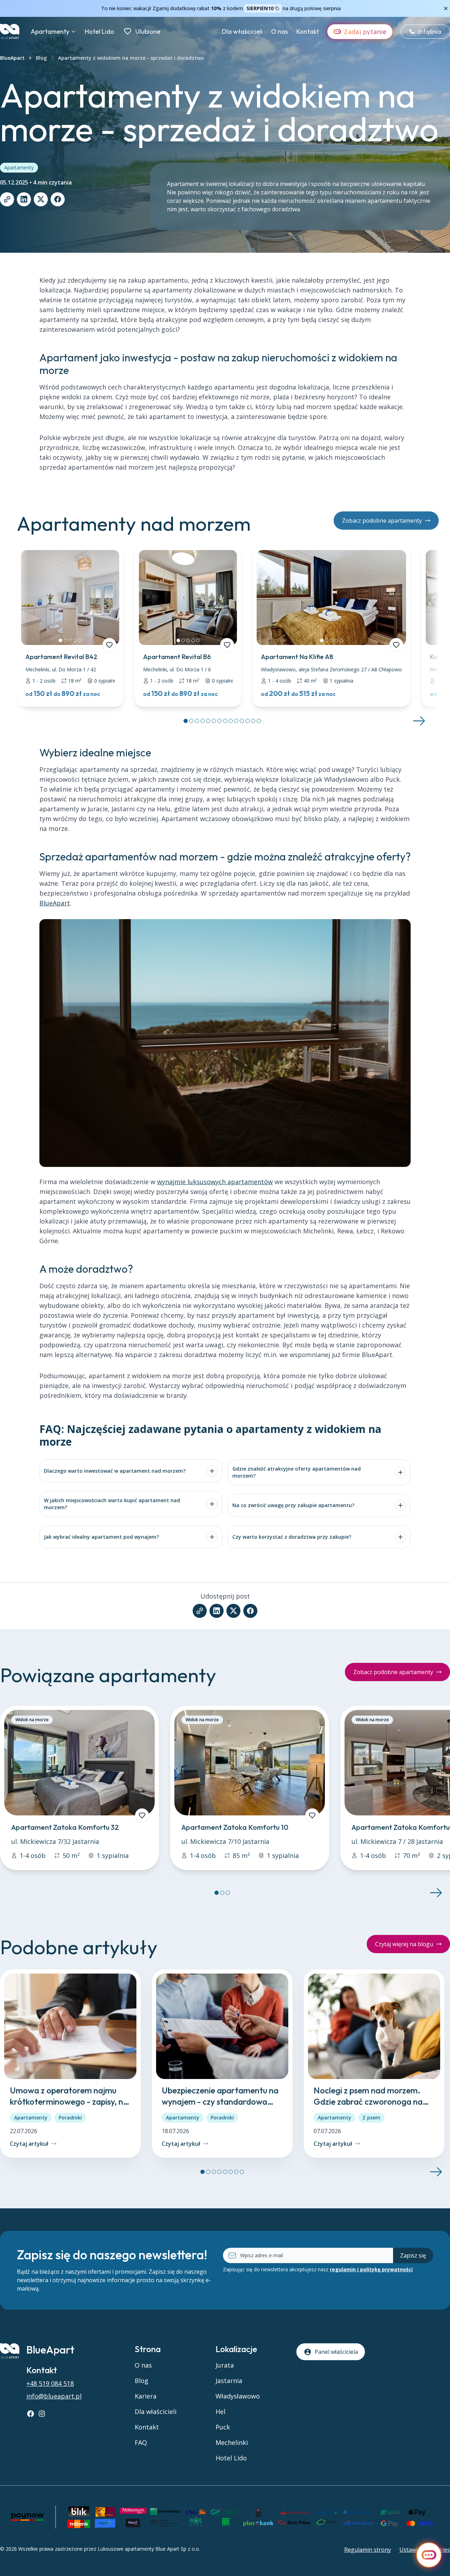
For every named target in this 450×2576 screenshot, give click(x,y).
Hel (220, 2412)
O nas (279, 31)
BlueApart (12, 58)
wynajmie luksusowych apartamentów (215, 1182)
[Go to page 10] (236, 721)
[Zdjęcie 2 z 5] (65, 640)
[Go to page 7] (219, 721)
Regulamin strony (368, 2550)
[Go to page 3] (197, 721)
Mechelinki (232, 2442)
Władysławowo (238, 2396)
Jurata (225, 2365)
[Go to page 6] (214, 721)
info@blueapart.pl (54, 2396)
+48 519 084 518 (50, 2383)
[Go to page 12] (247, 721)
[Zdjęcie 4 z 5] (75, 640)
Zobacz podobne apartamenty (382, 521)
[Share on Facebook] (58, 199)
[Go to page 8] (225, 721)
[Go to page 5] (208, 721)
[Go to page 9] (231, 721)
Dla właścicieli (242, 31)
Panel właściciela (336, 2352)
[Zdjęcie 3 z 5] (70, 640)
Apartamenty (50, 31)
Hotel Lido (99, 31)
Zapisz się (413, 2255)
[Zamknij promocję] (446, 8)
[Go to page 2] (191, 721)
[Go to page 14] (259, 721)
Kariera (146, 2396)
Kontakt (308, 31)
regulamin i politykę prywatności (371, 2269)
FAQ (141, 2442)
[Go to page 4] (202, 721)
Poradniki (70, 2117)
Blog (41, 58)
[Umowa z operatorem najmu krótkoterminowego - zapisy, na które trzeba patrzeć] (70, 2064)
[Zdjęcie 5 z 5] (80, 640)
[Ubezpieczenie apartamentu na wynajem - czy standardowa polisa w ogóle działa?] (222, 2064)
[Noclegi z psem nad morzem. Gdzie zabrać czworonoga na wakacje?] (374, 2064)
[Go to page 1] (186, 721)
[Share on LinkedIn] (24, 199)
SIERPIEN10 (260, 8)
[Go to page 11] (242, 721)
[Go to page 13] (253, 721)
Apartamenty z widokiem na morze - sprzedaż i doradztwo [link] (131, 58)
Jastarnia (229, 2381)
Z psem (371, 2117)
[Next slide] (419, 721)
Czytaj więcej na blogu (404, 1944)
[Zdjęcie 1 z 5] (60, 640)
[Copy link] (7, 199)
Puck (223, 2427)
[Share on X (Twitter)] (41, 199)
